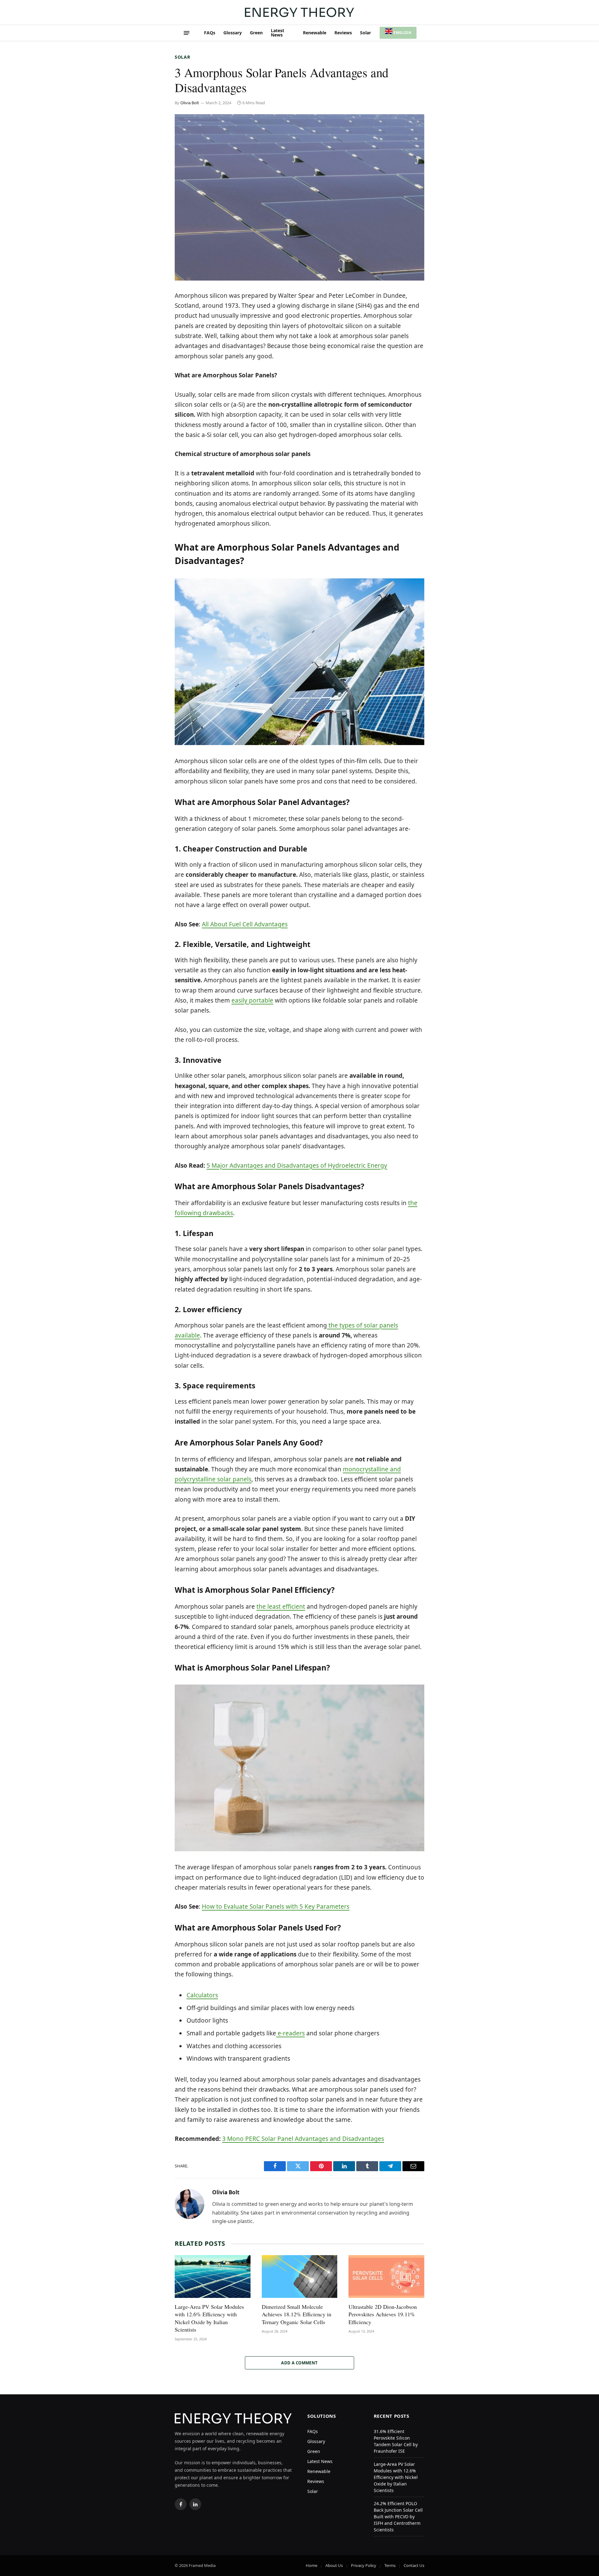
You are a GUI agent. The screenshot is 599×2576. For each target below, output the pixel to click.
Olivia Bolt (190, 103)
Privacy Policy (364, 2565)
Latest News (278, 33)
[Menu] (187, 33)
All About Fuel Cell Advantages (245, 924)
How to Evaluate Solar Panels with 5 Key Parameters (276, 1906)
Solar (365, 33)
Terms (390, 2565)
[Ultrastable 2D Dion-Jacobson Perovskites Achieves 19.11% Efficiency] (386, 2277)
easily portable (252, 1000)
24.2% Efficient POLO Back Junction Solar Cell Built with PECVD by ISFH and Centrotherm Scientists (398, 2517)
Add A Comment (299, 2363)
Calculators (202, 1995)
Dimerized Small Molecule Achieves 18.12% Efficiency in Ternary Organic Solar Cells (297, 2314)
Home (312, 2565)
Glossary (233, 33)
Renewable (315, 33)
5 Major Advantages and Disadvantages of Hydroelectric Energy (297, 1165)
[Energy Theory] (299, 12)
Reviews (343, 33)
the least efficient (281, 1607)
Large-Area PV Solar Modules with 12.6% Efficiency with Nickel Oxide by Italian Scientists (209, 2318)
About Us (334, 2565)
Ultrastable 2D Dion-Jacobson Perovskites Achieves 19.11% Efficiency (383, 2314)
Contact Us (414, 2565)
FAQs (210, 33)
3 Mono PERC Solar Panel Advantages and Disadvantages (303, 2139)
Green (256, 33)
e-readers (290, 2033)
